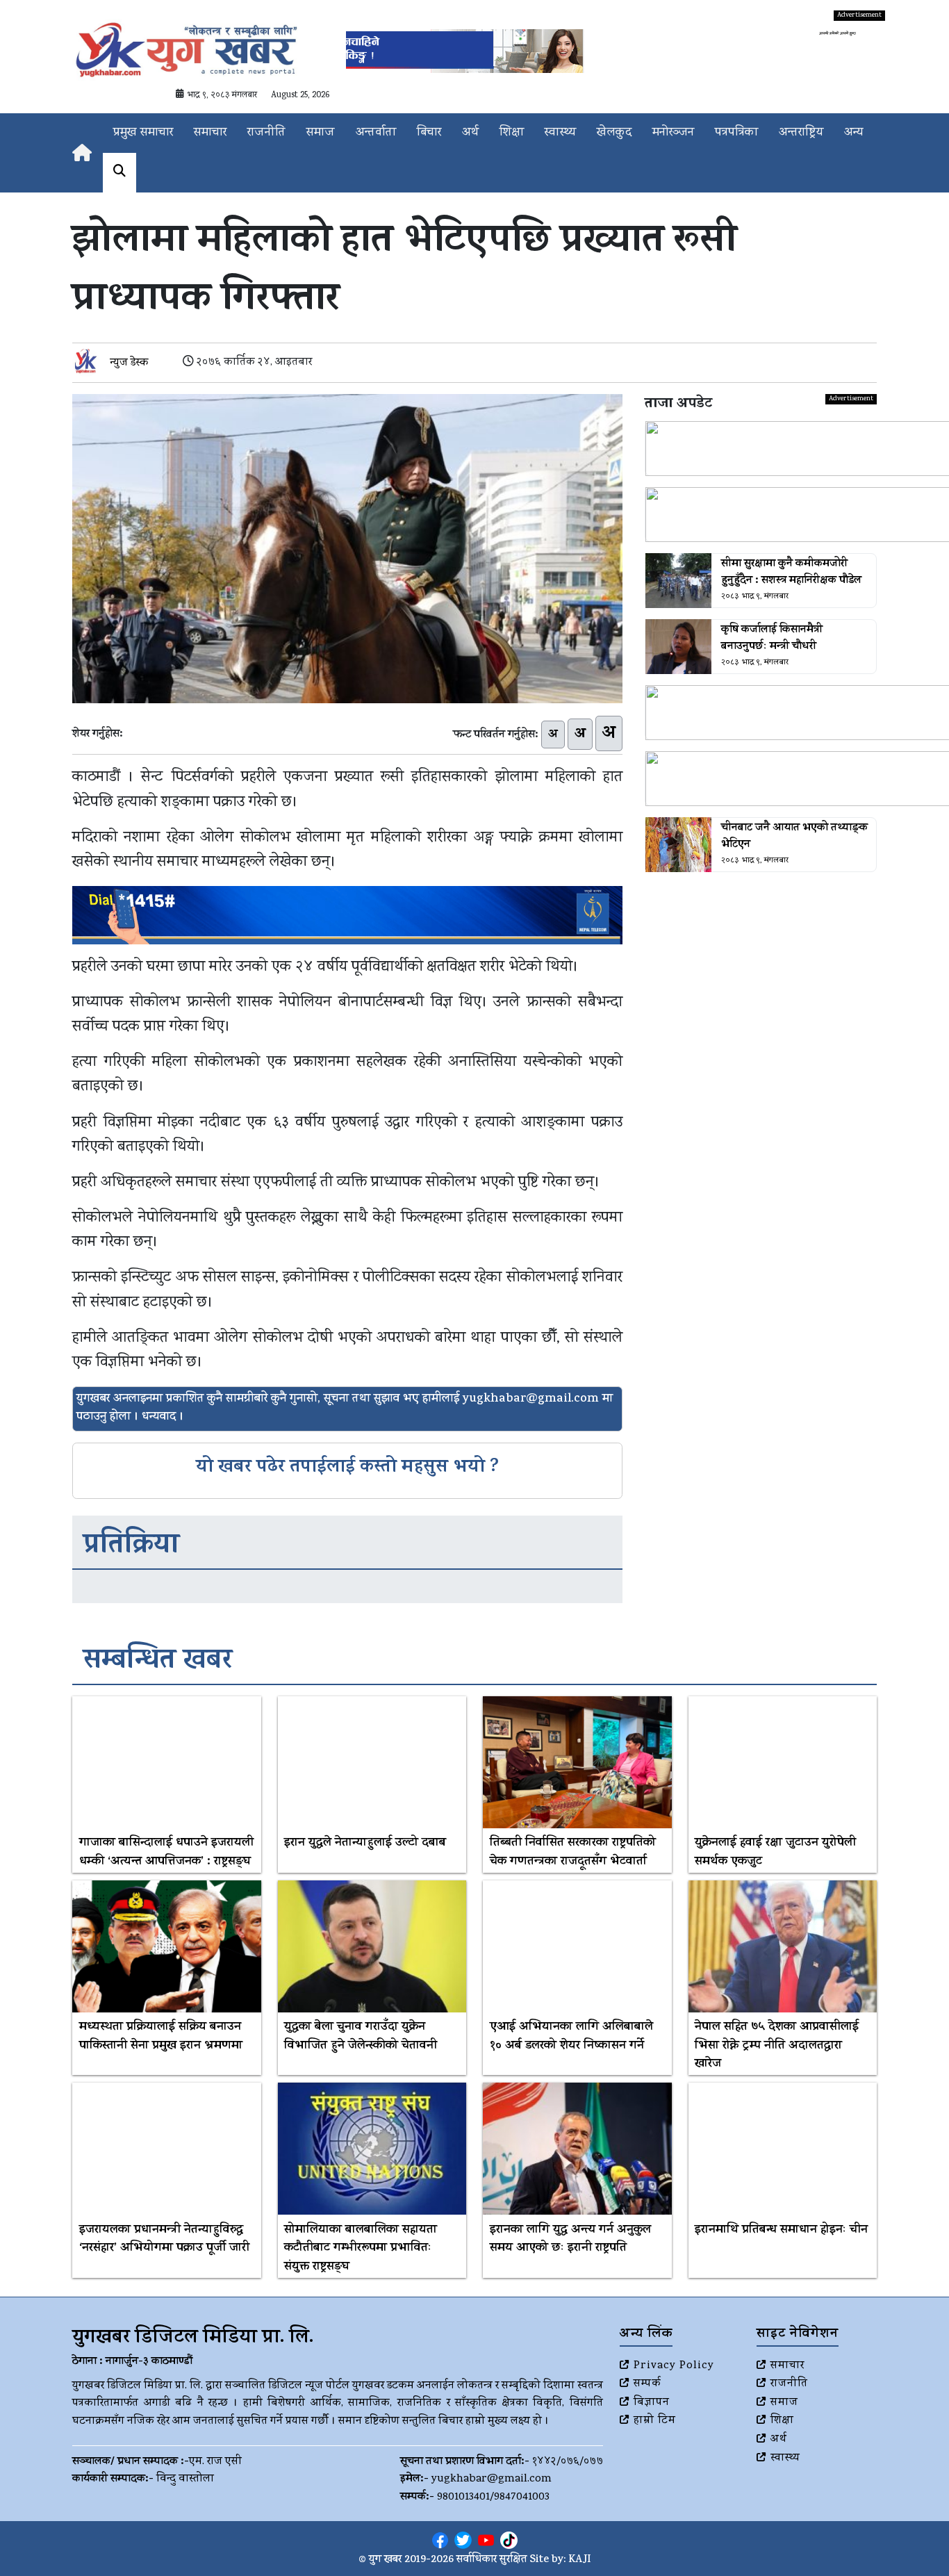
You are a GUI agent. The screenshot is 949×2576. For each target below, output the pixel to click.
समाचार (210, 133)
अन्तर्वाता (376, 133)
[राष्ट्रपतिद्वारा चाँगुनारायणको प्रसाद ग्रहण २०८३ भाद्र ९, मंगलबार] (761, 515)
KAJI (580, 2560)
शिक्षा (512, 133)
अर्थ (470, 133)
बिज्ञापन (652, 2403)
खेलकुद (614, 133)
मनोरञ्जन (673, 133)
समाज (321, 133)
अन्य (853, 133)
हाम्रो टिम (655, 2421)
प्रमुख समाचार (143, 133)
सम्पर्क (647, 2384)
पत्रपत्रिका (736, 133)
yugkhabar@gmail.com (492, 2479)
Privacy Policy (674, 2366)
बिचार (429, 133)
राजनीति (266, 133)
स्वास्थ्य (560, 133)
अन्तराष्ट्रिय (801, 133)
